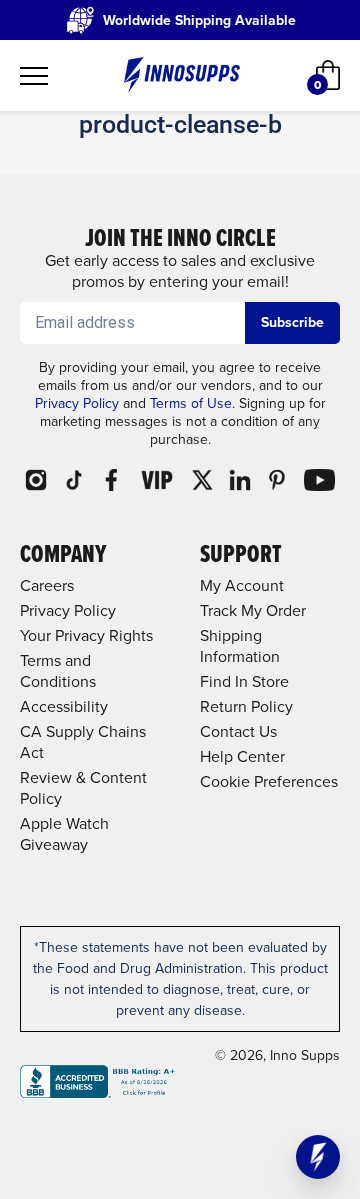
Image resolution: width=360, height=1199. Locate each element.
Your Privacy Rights (86, 635)
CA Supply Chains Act (83, 742)
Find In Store (244, 681)
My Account (242, 585)
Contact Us (238, 731)
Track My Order (253, 610)
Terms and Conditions (58, 671)
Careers (47, 585)
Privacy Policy (77, 403)
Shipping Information (240, 646)
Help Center (242, 756)
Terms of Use (191, 403)
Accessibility (64, 706)
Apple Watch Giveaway (64, 834)
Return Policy (246, 706)
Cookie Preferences (269, 781)
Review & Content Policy (83, 788)
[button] (318, 1157)
